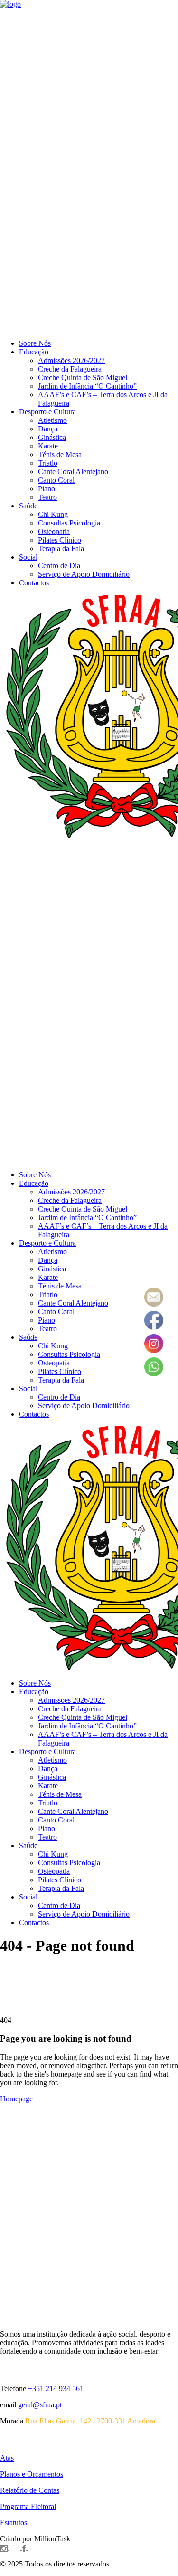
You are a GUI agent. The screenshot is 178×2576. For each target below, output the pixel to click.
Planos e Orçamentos (32, 2474)
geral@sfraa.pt (40, 2405)
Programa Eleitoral (28, 2506)
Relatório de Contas (30, 2490)
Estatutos (14, 2523)
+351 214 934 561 (56, 2389)
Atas (7, 2458)
